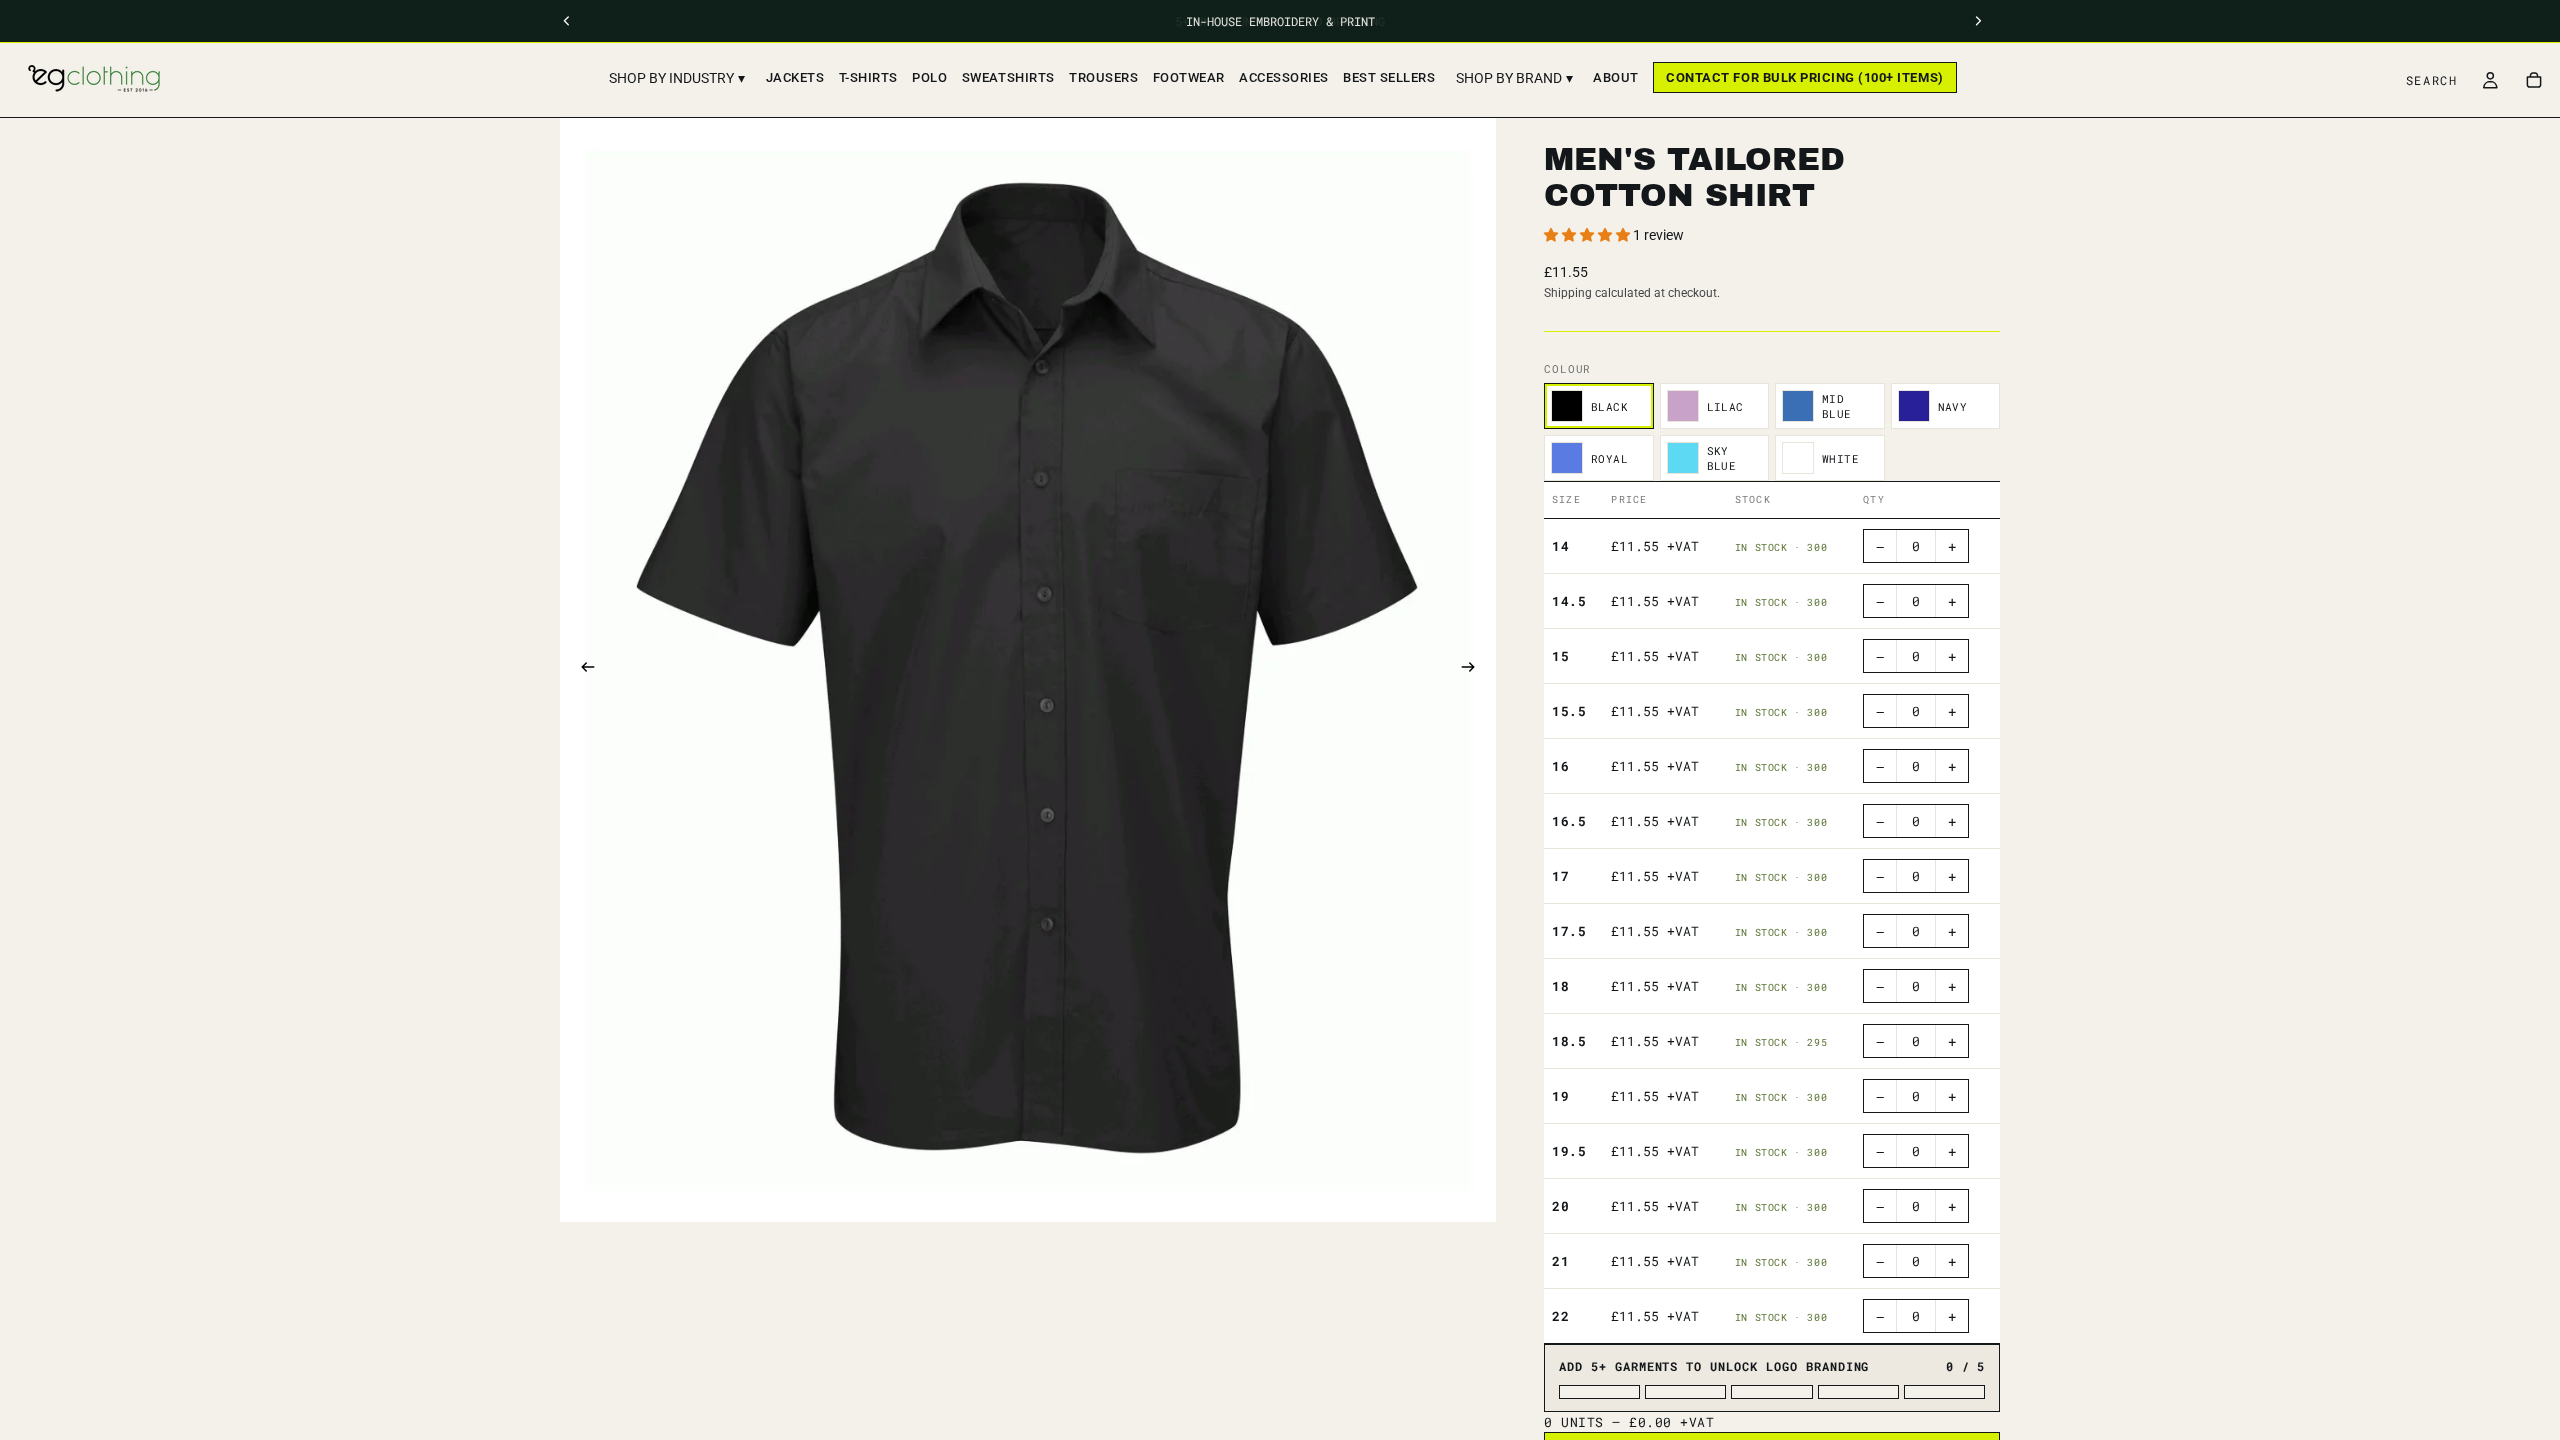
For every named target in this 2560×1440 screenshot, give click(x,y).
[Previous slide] (582, 670)
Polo (929, 77)
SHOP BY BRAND (1514, 78)
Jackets (795, 77)
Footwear (1189, 77)
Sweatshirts (1008, 77)
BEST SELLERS (1389, 77)
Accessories (1284, 77)
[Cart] (2534, 80)
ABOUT (1616, 77)
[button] (1588, 235)
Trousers (1103, 77)
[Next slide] (1474, 670)
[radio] (1599, 406)
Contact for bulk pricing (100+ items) (1804, 77)
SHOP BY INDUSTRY (677, 78)
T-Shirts (868, 77)
